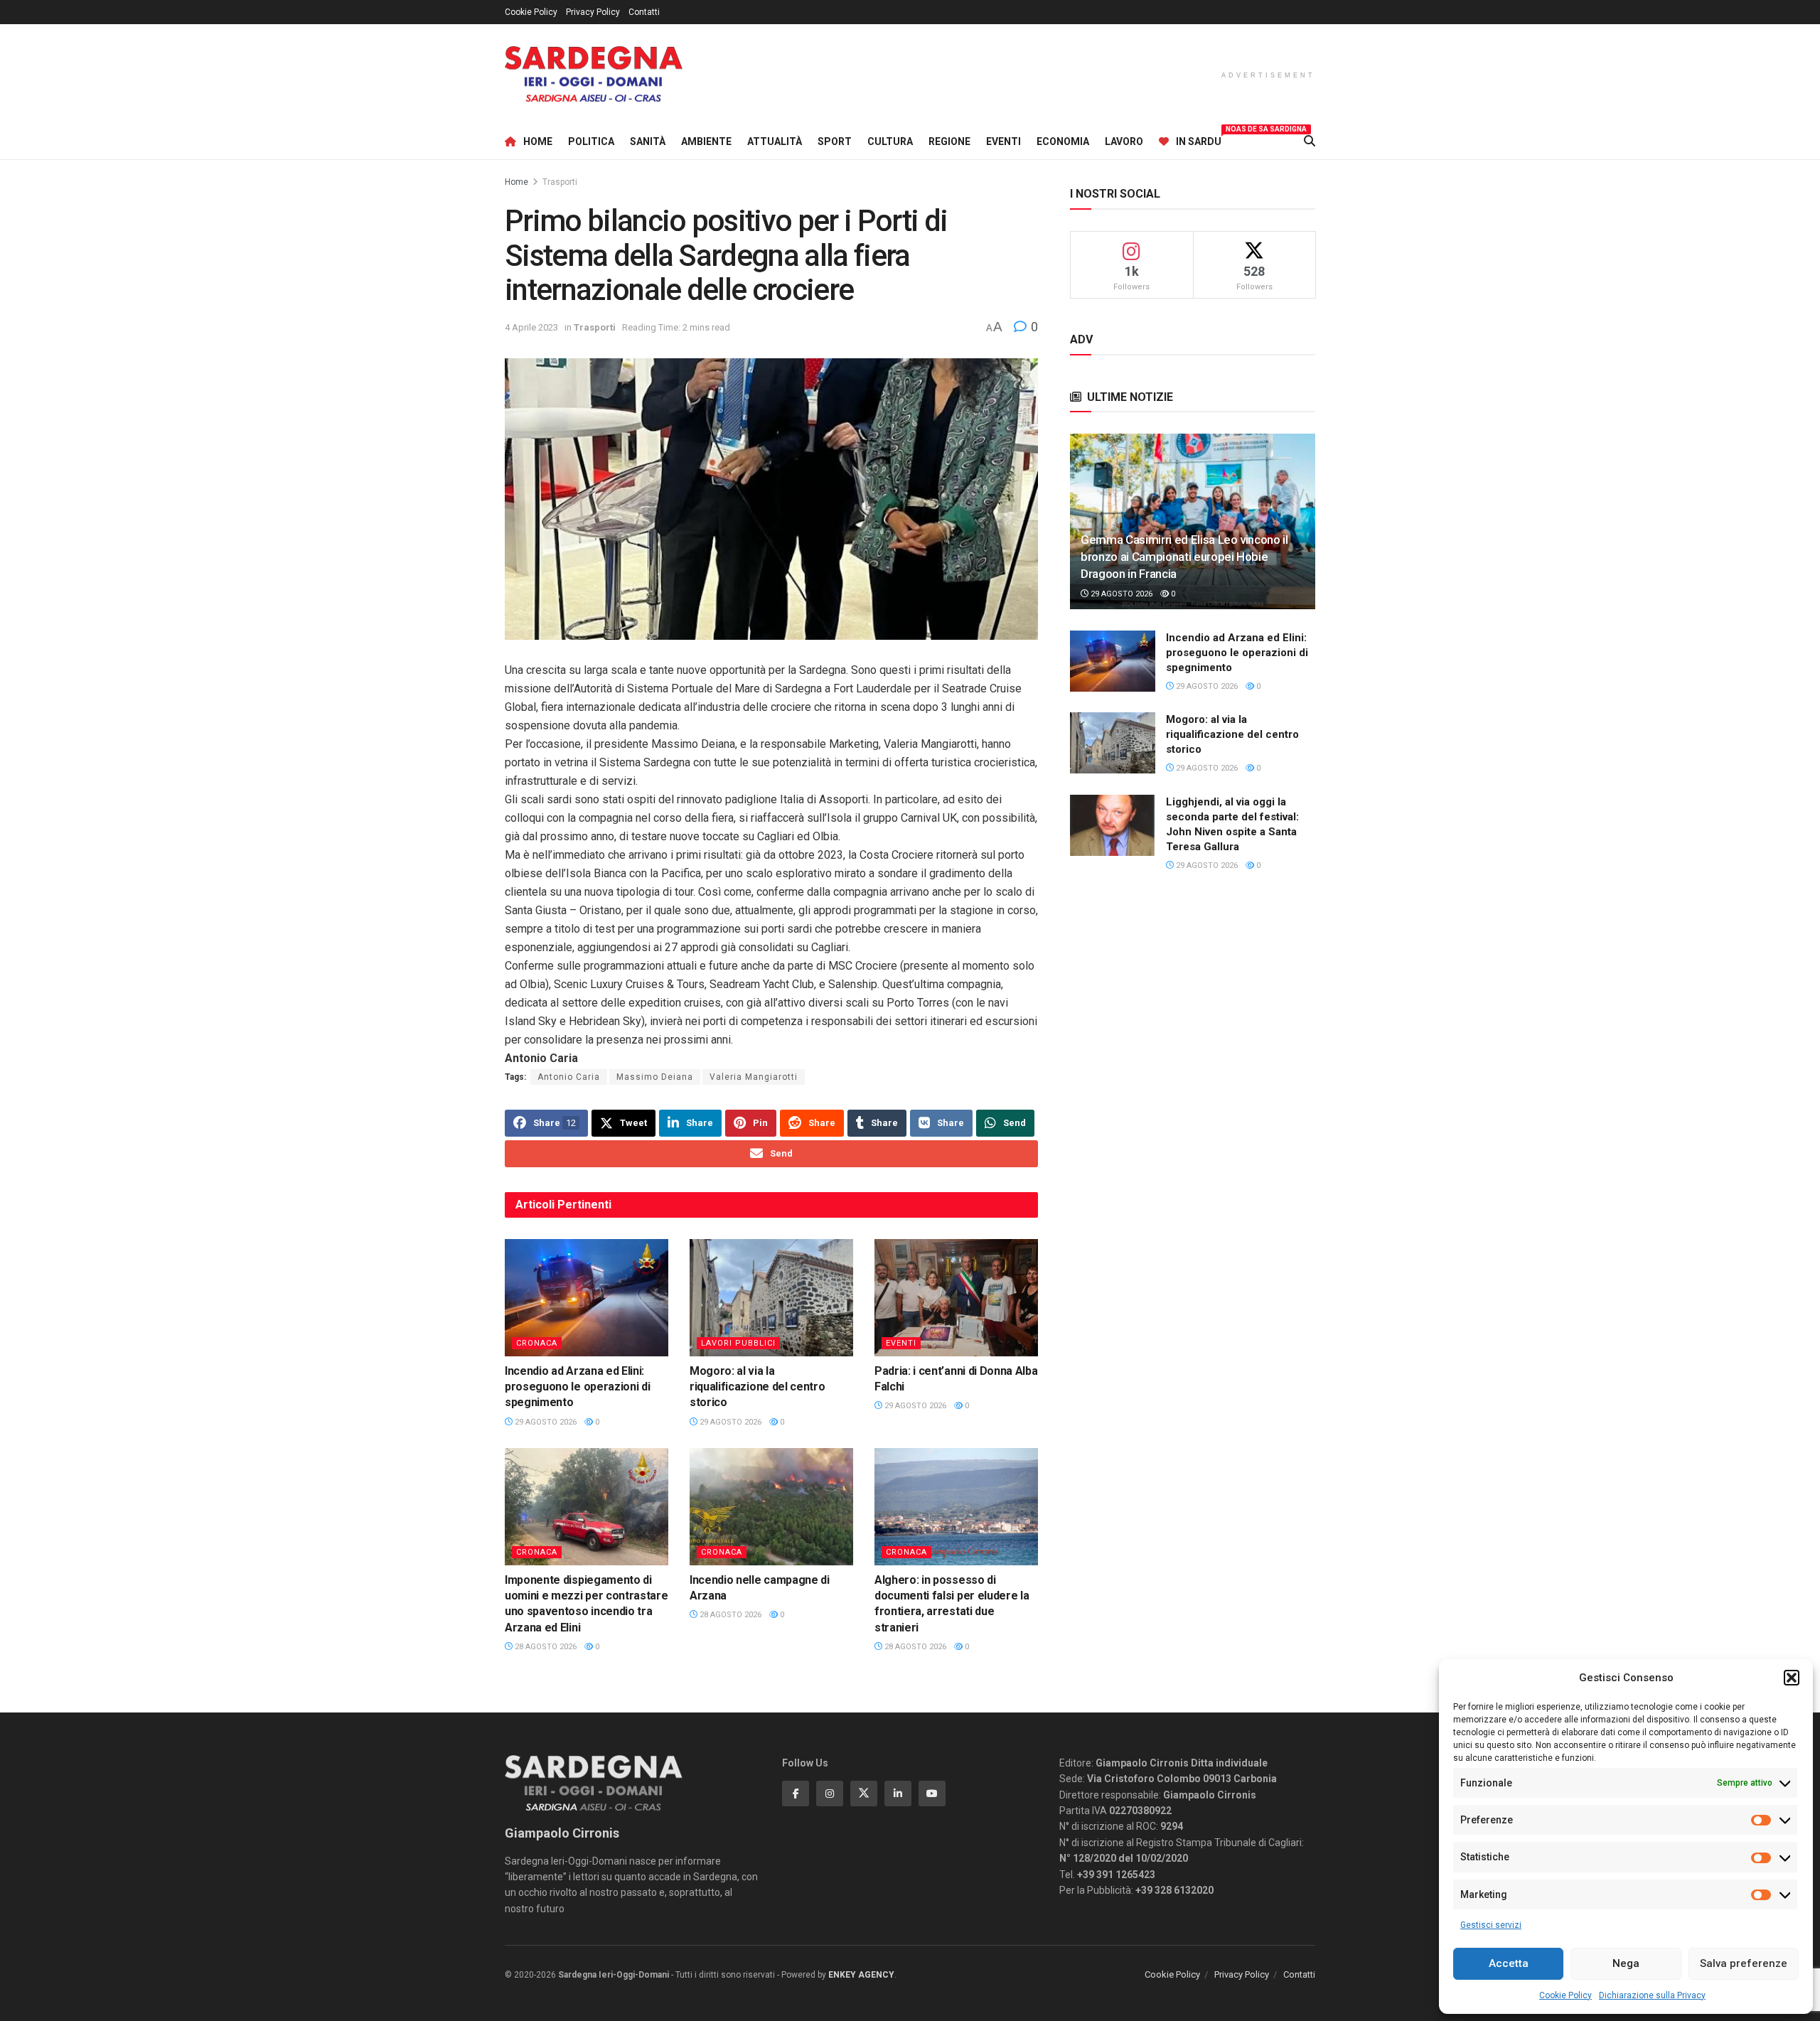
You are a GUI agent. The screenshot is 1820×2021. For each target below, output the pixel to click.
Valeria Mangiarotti (754, 1077)
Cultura (890, 141)
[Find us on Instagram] (830, 1794)
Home (538, 141)
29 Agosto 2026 (545, 1422)
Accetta (1509, 1963)
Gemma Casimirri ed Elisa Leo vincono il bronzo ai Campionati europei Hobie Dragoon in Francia (1184, 557)
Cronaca (537, 1343)
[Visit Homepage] (594, 74)
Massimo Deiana (655, 1077)
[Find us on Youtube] (932, 1794)
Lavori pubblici (738, 1343)
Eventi (1003, 141)
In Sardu (1199, 139)
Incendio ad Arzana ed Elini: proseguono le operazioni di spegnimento (577, 1387)
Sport (835, 141)
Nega (1626, 1963)
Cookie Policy (1565, 1995)
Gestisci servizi (1491, 1925)
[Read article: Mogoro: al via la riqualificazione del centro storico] (771, 1297)
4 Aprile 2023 (531, 327)
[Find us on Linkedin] (898, 1794)
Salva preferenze (1744, 1963)
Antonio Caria (569, 1077)
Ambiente (706, 141)
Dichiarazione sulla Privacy (1652, 1995)
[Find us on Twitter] (864, 1794)
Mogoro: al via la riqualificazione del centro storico (757, 1387)
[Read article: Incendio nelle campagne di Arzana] (771, 1506)
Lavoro (1124, 141)
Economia (1063, 141)
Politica (591, 141)
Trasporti (560, 182)
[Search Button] (1310, 141)
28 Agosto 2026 (545, 1647)
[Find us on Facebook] (796, 1794)
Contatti (644, 12)
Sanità (648, 141)
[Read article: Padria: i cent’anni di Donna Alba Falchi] (956, 1297)
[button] (1792, 1678)
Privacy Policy (593, 12)
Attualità (775, 141)
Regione (949, 141)
